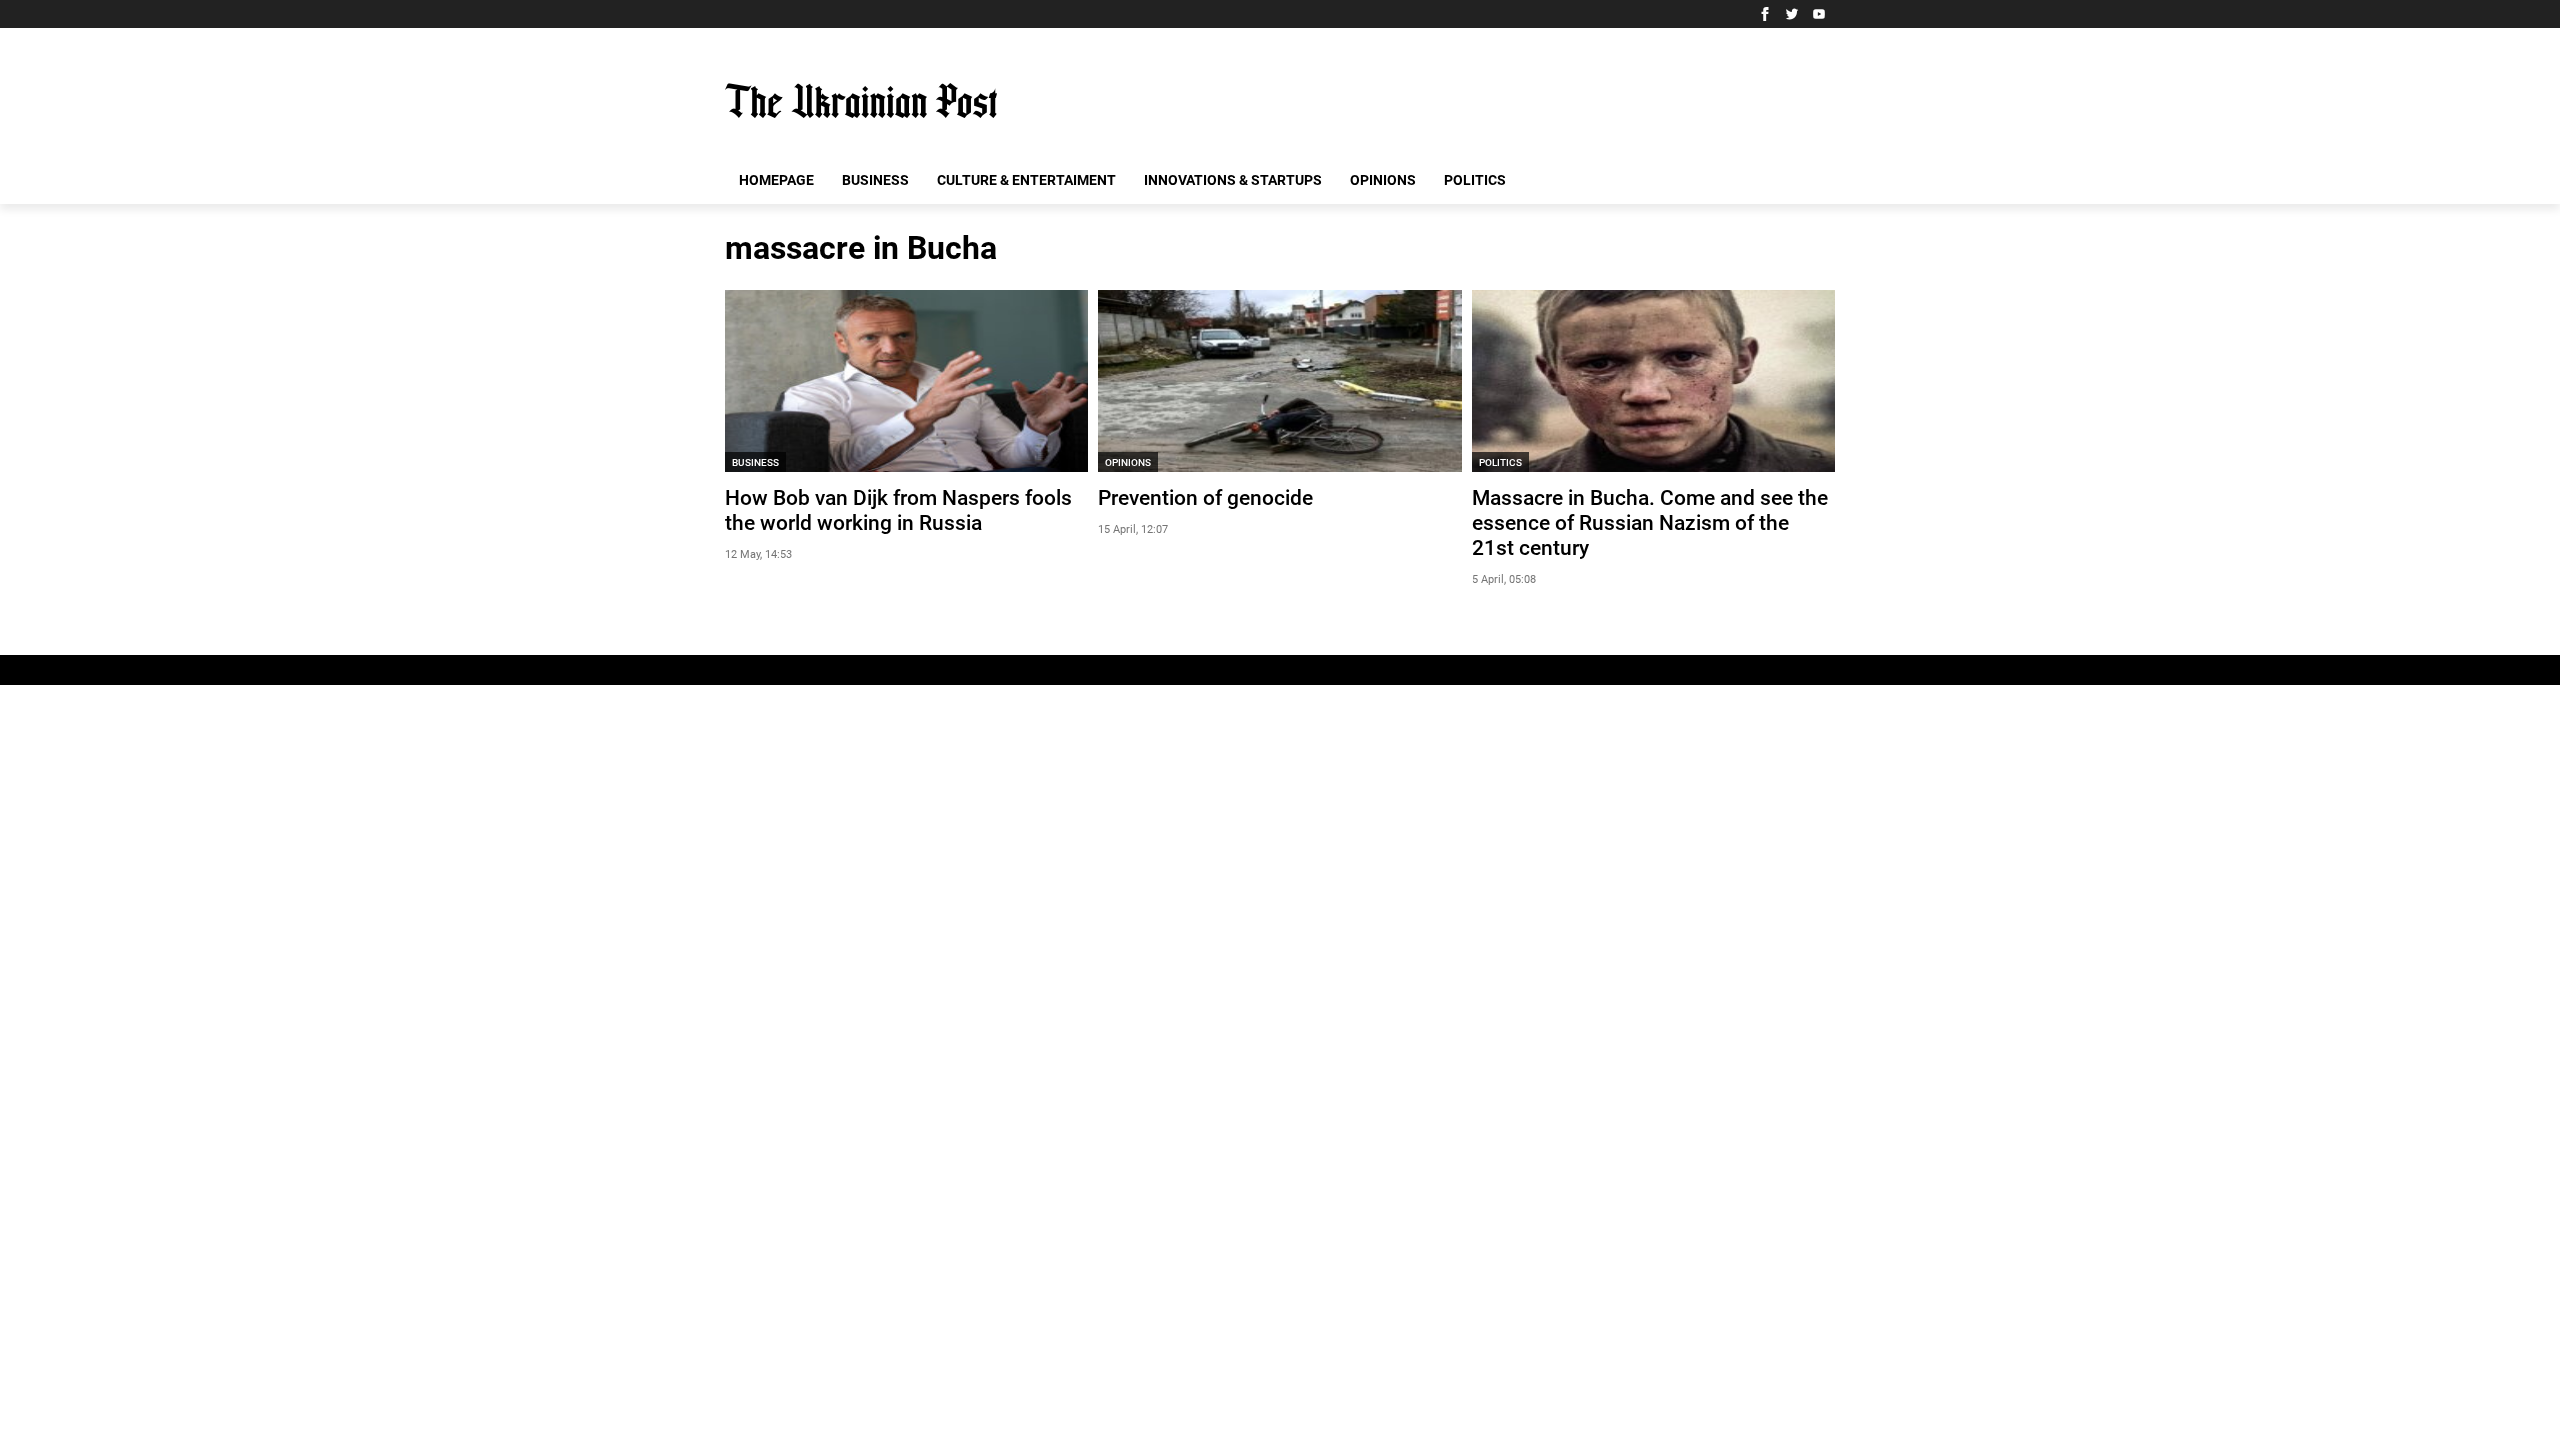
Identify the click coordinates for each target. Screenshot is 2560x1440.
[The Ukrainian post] (861, 101)
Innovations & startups (1233, 179)
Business (875, 179)
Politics (1475, 179)
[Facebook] (1765, 14)
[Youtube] (1819, 14)
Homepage (776, 179)
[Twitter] (1792, 14)
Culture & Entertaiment (1026, 179)
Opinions (1383, 179)
